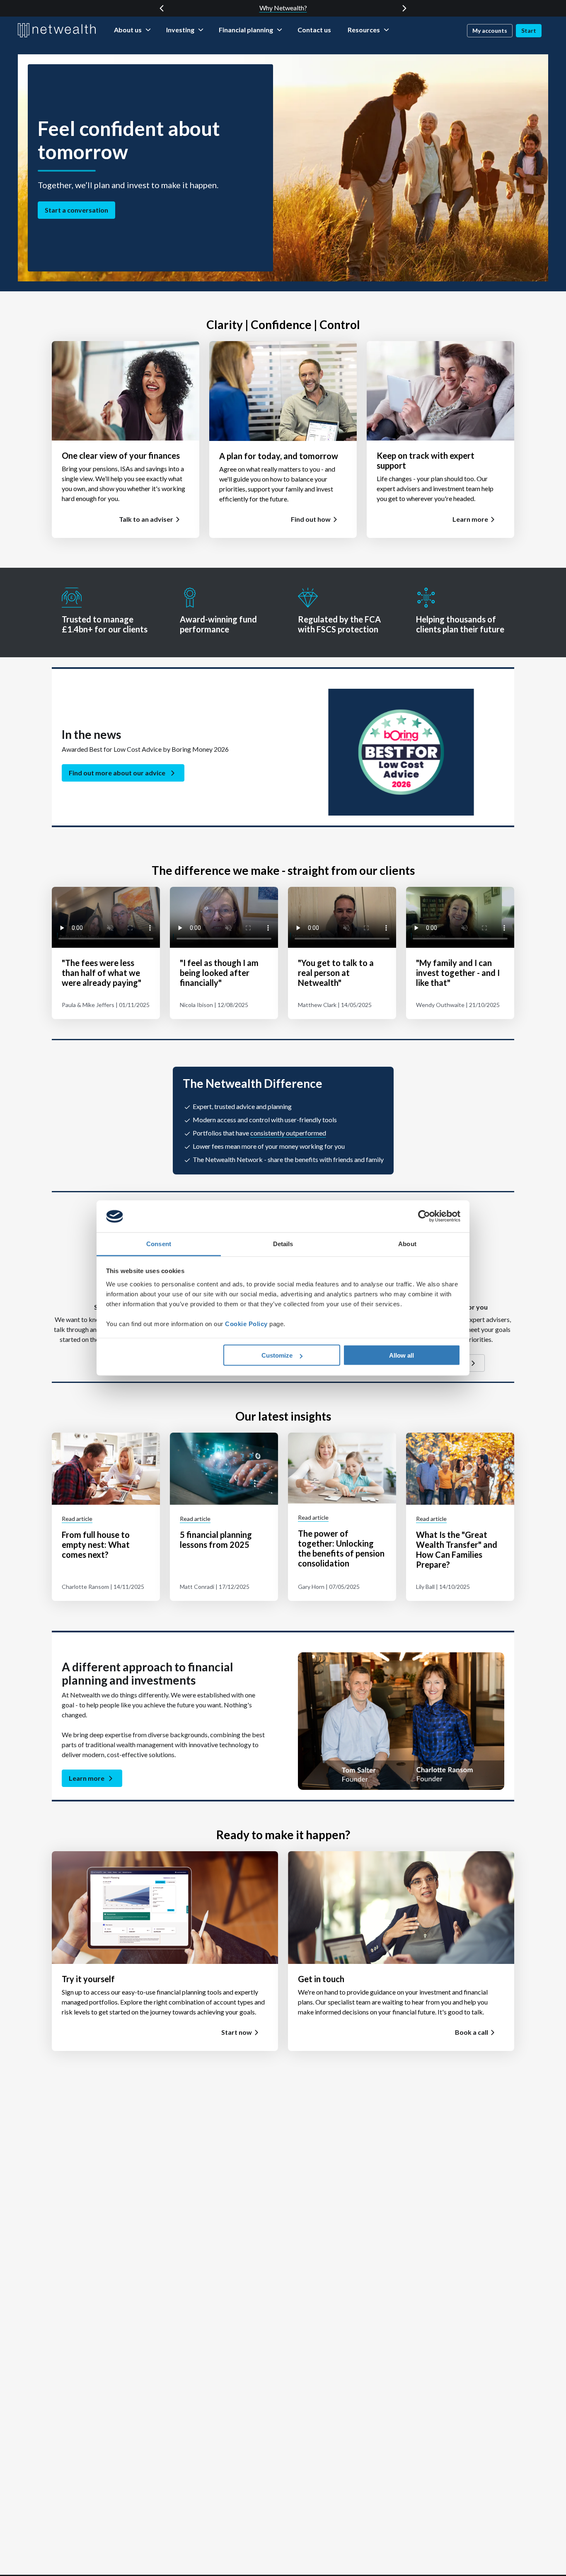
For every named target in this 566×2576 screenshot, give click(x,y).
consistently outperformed (288, 1133)
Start (529, 30)
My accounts (490, 30)
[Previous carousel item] (162, 8)
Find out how (311, 519)
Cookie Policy (246, 1323)
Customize (277, 1355)
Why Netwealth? (283, 8)
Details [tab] (283, 1243)
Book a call (472, 2032)
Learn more (470, 519)
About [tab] (407, 1243)
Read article (77, 1519)
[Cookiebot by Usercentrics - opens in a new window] (424, 1216)
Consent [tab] (159, 1243)
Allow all (402, 1355)
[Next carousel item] (404, 8)
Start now (237, 2032)
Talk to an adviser (146, 519)
